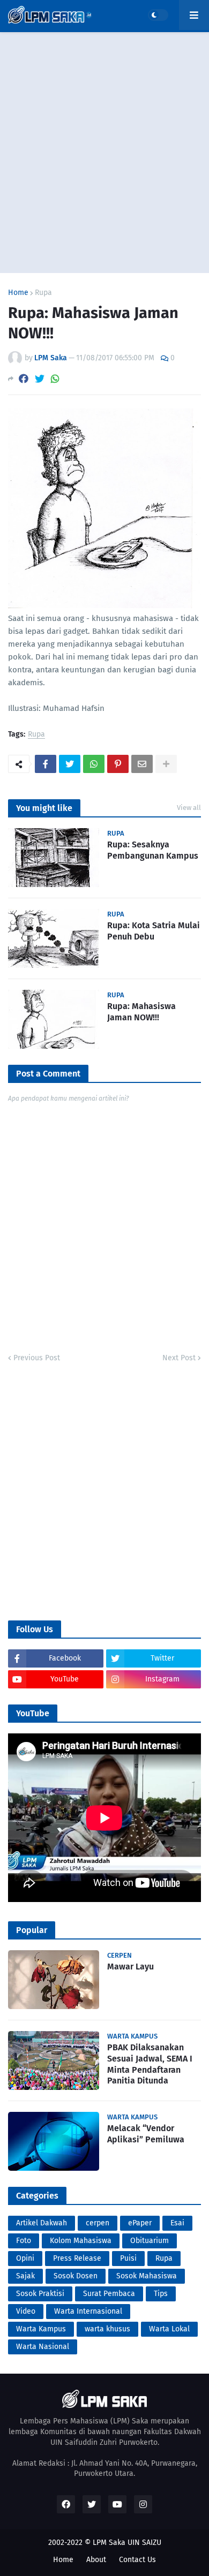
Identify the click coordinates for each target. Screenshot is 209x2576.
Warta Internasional (88, 2311)
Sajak (25, 2276)
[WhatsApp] (55, 379)
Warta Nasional (43, 2347)
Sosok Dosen (76, 2276)
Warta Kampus (41, 2329)
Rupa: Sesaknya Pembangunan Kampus (153, 850)
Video (26, 2311)
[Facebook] (24, 379)
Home (18, 293)
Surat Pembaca (109, 2294)
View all (189, 808)
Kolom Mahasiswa (81, 2241)
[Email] (142, 764)
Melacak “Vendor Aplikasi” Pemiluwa (146, 2134)
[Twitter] (40, 379)
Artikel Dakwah (42, 2223)
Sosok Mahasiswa (147, 2276)
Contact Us (137, 2560)
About (96, 2560)
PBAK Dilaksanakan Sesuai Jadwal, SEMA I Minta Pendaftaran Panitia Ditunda (150, 2064)
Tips (161, 2294)
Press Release (77, 2258)
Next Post (179, 1358)
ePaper (140, 2223)
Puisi (128, 2258)
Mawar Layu (130, 1967)
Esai (177, 2223)
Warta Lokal (169, 2329)
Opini (25, 2258)
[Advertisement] (104, 153)
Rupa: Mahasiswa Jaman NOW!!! (141, 1012)
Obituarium (150, 2241)
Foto (24, 2241)
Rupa (43, 293)
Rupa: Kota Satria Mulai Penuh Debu (154, 931)
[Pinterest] (118, 764)
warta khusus (107, 2329)
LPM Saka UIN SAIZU (127, 2543)
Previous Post (37, 1358)
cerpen (98, 2223)
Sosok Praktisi (40, 2294)
